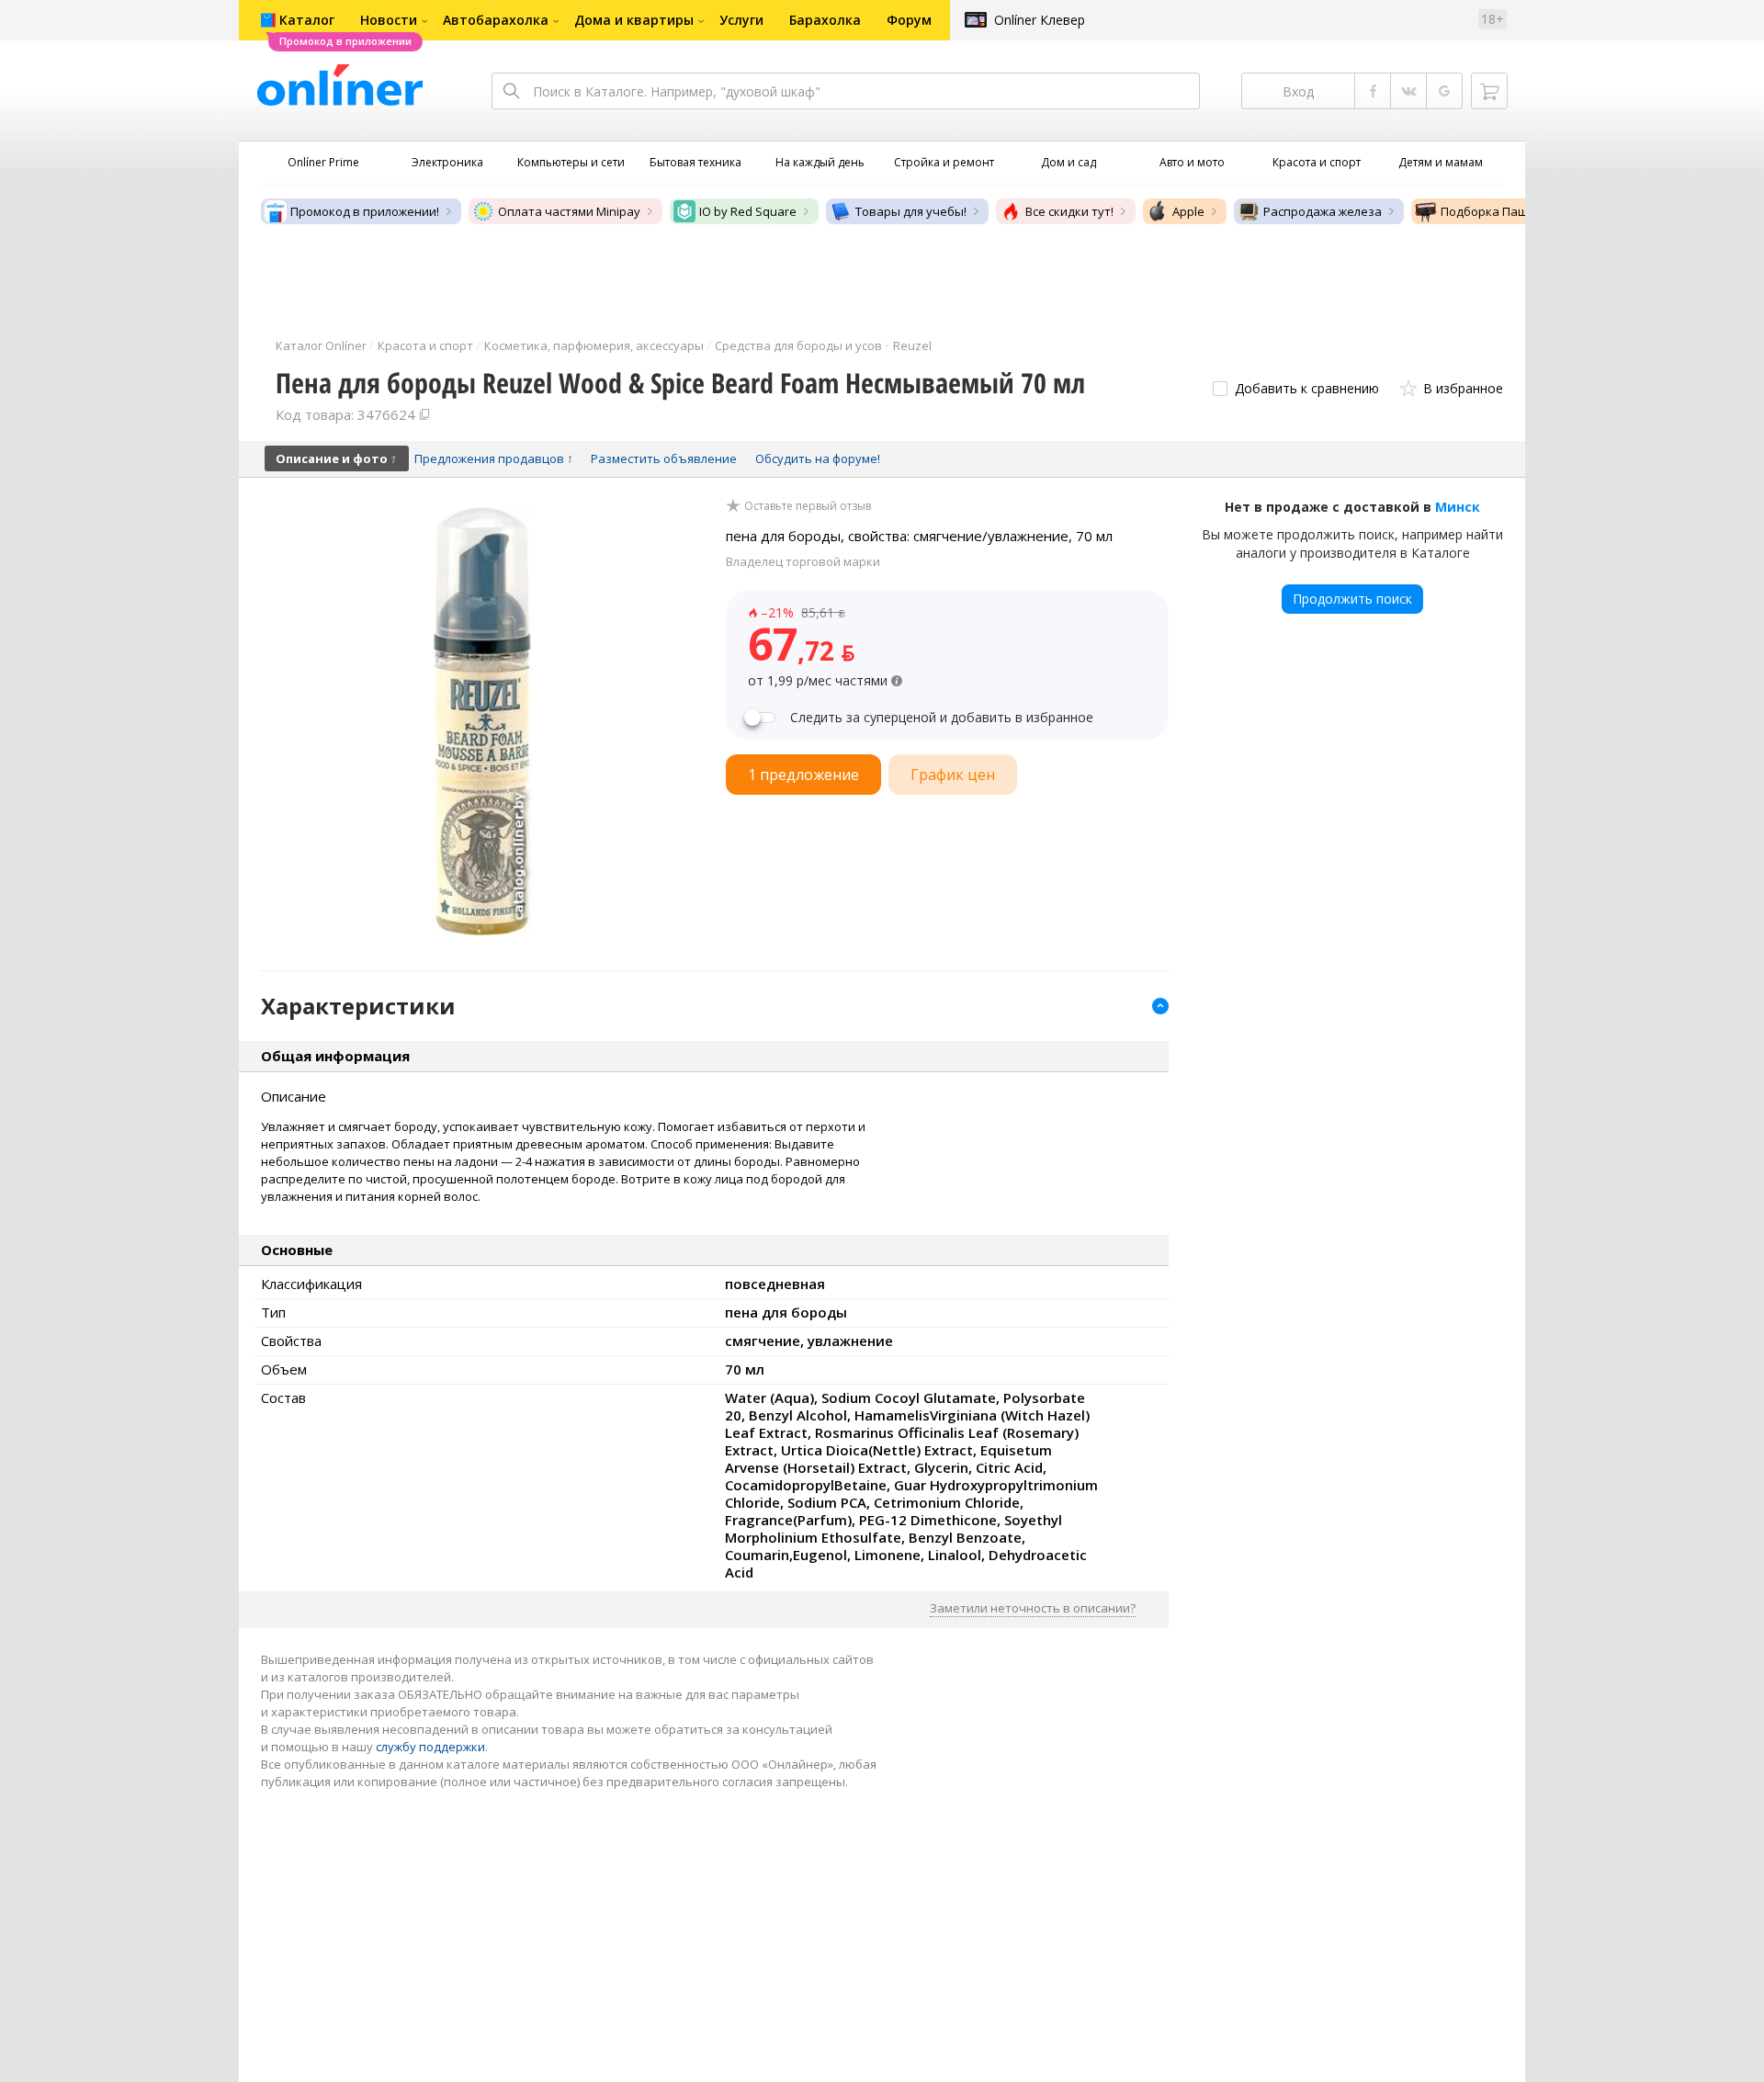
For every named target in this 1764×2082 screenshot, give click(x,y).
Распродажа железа (1323, 211)
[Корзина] (1489, 91)
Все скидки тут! (1069, 211)
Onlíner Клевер (1040, 20)
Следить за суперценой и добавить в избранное (942, 718)
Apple (1188, 211)
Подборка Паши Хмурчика (1518, 211)
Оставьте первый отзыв (808, 506)
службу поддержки (430, 1747)
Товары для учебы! (911, 211)
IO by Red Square (748, 211)
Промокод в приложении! (365, 211)
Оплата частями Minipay (569, 211)
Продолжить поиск (1352, 599)
